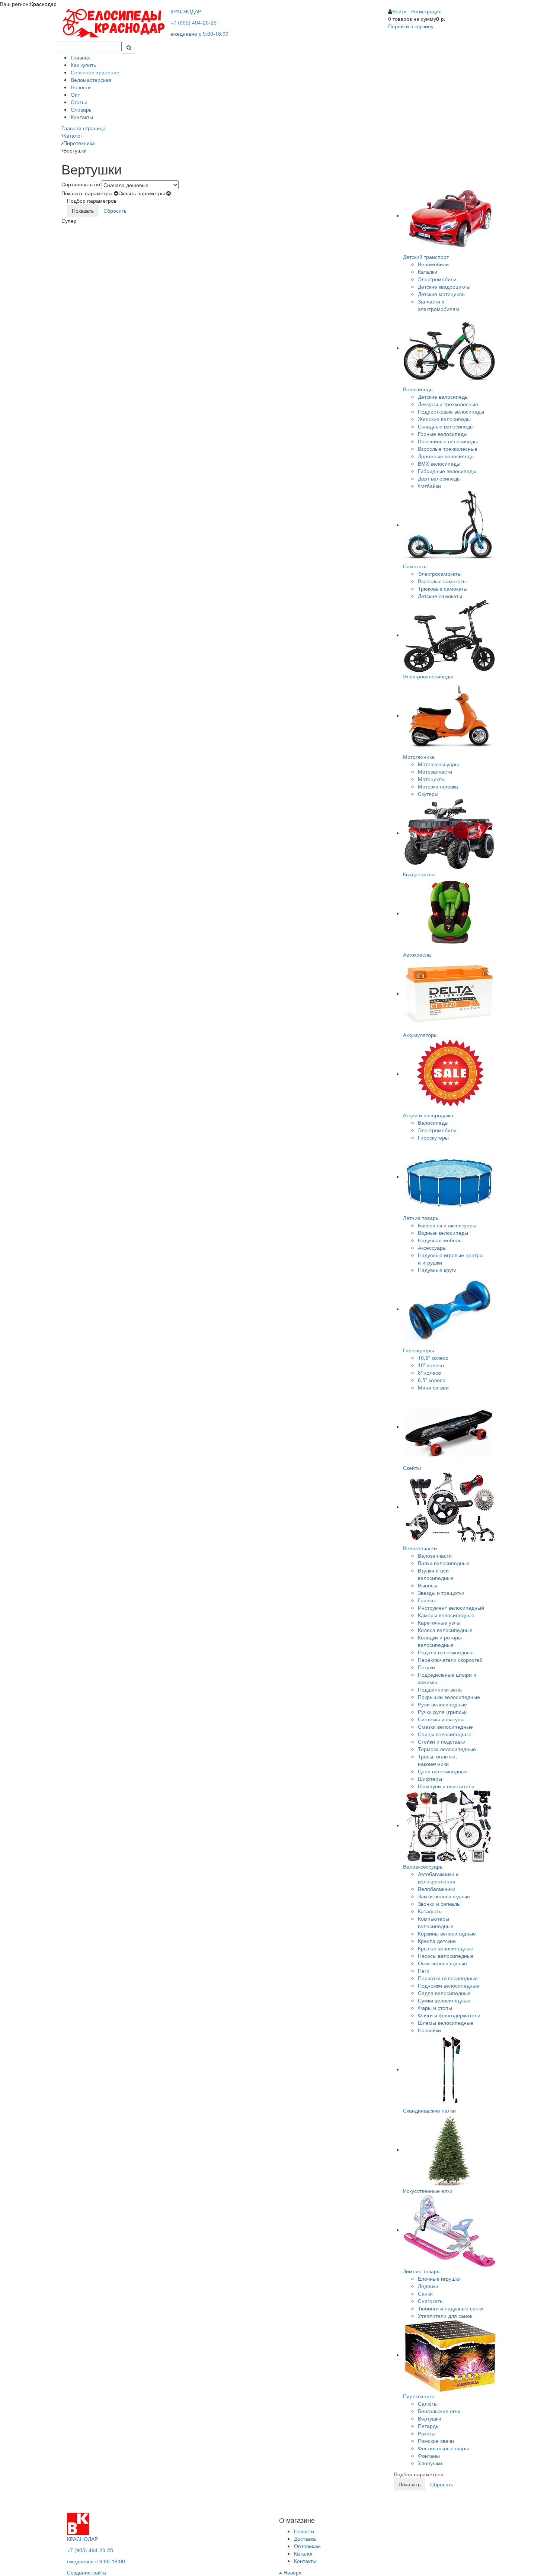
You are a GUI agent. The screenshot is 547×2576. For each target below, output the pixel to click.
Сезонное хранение (95, 72)
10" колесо (431, 1365)
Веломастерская (91, 80)
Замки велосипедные (444, 1896)
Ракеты (427, 2433)
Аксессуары (432, 1247)
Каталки (428, 272)
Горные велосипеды (443, 434)
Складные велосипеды (446, 426)
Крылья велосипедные (446, 1948)
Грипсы (427, 1600)
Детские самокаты (440, 596)
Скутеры (428, 794)
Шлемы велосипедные (446, 2023)
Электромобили (437, 279)
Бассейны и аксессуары (447, 1225)
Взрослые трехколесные (448, 449)
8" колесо (429, 1372)
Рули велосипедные (442, 1704)
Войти (399, 11)
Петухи (426, 1667)
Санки (425, 2293)
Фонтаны (429, 2455)
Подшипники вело (440, 1689)
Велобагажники (437, 1889)
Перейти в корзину (411, 26)
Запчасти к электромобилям (439, 305)
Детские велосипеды (443, 396)
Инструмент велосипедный (451, 1607)
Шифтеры (430, 1779)
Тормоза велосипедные (447, 1749)
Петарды (429, 2426)
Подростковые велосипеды (451, 411)
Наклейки (429, 2030)
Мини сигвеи (433, 1387)
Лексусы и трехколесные (448, 404)
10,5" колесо (433, 1358)
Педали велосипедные (446, 1652)
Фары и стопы (435, 2008)
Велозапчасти (435, 1555)
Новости (81, 87)
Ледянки (428, 2286)
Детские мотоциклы (442, 294)
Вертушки (430, 2418)
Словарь (81, 109)
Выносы (428, 1585)
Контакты (82, 117)
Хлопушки (430, 2463)
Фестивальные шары (443, 2448)
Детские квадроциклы (444, 286)
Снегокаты (431, 2301)
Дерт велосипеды (439, 478)
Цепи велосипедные (443, 1771)
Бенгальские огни (439, 2411)
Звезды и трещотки (441, 1593)
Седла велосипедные (444, 1993)
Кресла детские (437, 1941)
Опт (75, 94)
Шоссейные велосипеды (448, 441)
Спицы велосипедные (445, 1734)
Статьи (79, 102)
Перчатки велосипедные (448, 1978)
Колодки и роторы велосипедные (440, 1641)
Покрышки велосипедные (449, 1697)
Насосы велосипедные (446, 1956)
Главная (81, 57)
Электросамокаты (440, 574)
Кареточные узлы (439, 1622)
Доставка (305, 2538)
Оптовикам (307, 2546)
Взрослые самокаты (442, 581)
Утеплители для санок (445, 2316)
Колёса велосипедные (445, 1630)
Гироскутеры (433, 1137)
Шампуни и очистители (446, 1786)
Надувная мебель (440, 1240)
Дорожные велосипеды (446, 456)
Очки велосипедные (442, 1963)
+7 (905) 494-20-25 (193, 22)
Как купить (83, 65)
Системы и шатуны (441, 1719)
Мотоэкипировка (438, 786)
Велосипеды (433, 1122)
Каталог (303, 2553)
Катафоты (430, 1911)
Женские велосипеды (444, 419)
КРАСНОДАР (186, 11)
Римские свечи (436, 2441)
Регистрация (426, 11)
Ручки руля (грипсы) (442, 1712)
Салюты (428, 2403)
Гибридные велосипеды (447, 471)
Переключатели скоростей (450, 1660)
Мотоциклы (432, 779)
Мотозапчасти (435, 771)
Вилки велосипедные (444, 1563)
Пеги (424, 1970)
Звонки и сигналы (439, 1904)
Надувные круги (437, 1270)
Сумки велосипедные (444, 2000)
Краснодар (43, 4)
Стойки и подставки (442, 1741)
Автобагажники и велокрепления (438, 1878)
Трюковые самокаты (443, 588)
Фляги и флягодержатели (449, 2015)
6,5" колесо (432, 1380)
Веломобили (433, 264)
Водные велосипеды (443, 1233)
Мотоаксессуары (438, 764)
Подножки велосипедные (449, 1985)
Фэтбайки (429, 486)
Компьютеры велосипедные (436, 1922)
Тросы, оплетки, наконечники (437, 1760)
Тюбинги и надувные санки (451, 2308)
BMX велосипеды (439, 463)
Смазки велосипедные (445, 1727)
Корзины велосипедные (447, 1933)
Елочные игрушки (439, 2278)
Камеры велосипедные (446, 1615)
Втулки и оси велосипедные (436, 1574)
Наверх (292, 2572)
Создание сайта (87, 2572)
